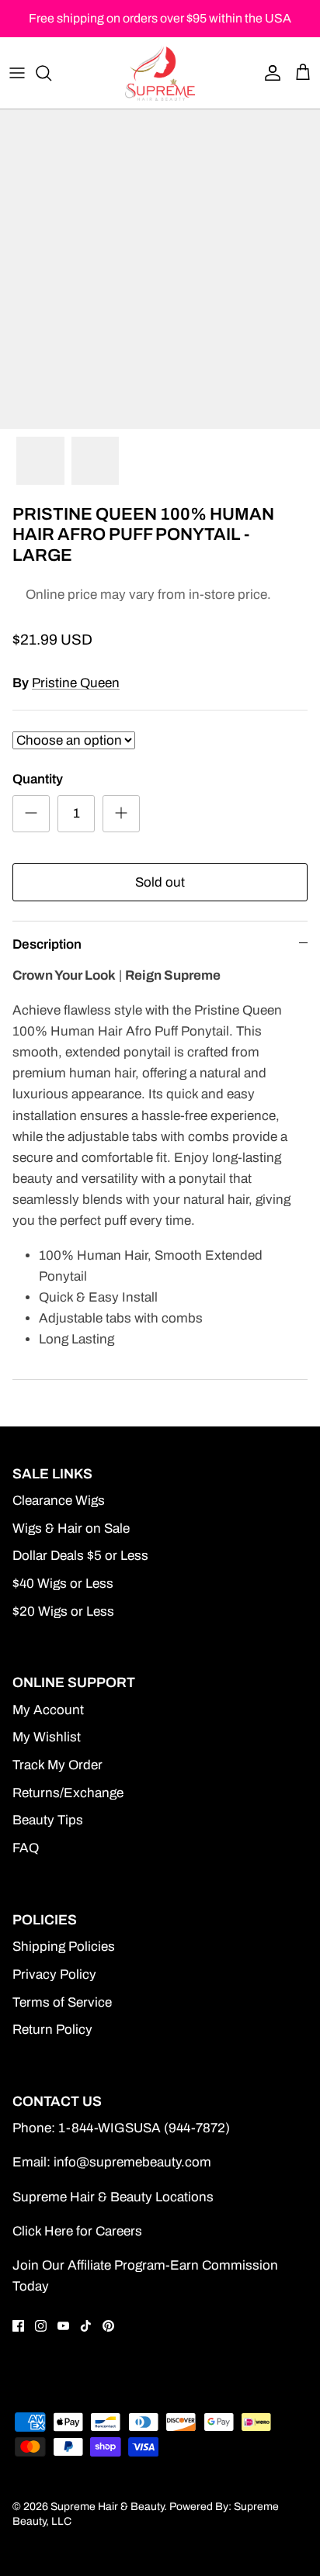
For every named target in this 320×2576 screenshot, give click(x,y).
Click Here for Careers (77, 2231)
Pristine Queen (76, 683)
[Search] (51, 73)
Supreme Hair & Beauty (107, 2507)
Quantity (38, 779)
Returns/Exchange (68, 1793)
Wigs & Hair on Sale (71, 1528)
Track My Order (57, 1765)
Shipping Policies (64, 1947)
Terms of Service (62, 2002)
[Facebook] (18, 2326)
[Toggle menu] (17, 73)
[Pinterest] (108, 2326)
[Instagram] (41, 2326)
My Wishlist (47, 1737)
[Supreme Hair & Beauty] (160, 73)
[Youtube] (63, 2326)
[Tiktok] (86, 2326)
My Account (48, 1710)
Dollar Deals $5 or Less (80, 1556)
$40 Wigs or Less (63, 1584)
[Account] (269, 73)
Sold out (160, 882)
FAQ (26, 1848)
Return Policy (52, 2030)
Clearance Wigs (59, 1501)
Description (47, 944)
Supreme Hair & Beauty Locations (113, 2197)
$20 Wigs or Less (63, 1611)
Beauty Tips (48, 1820)
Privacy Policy (54, 1974)
